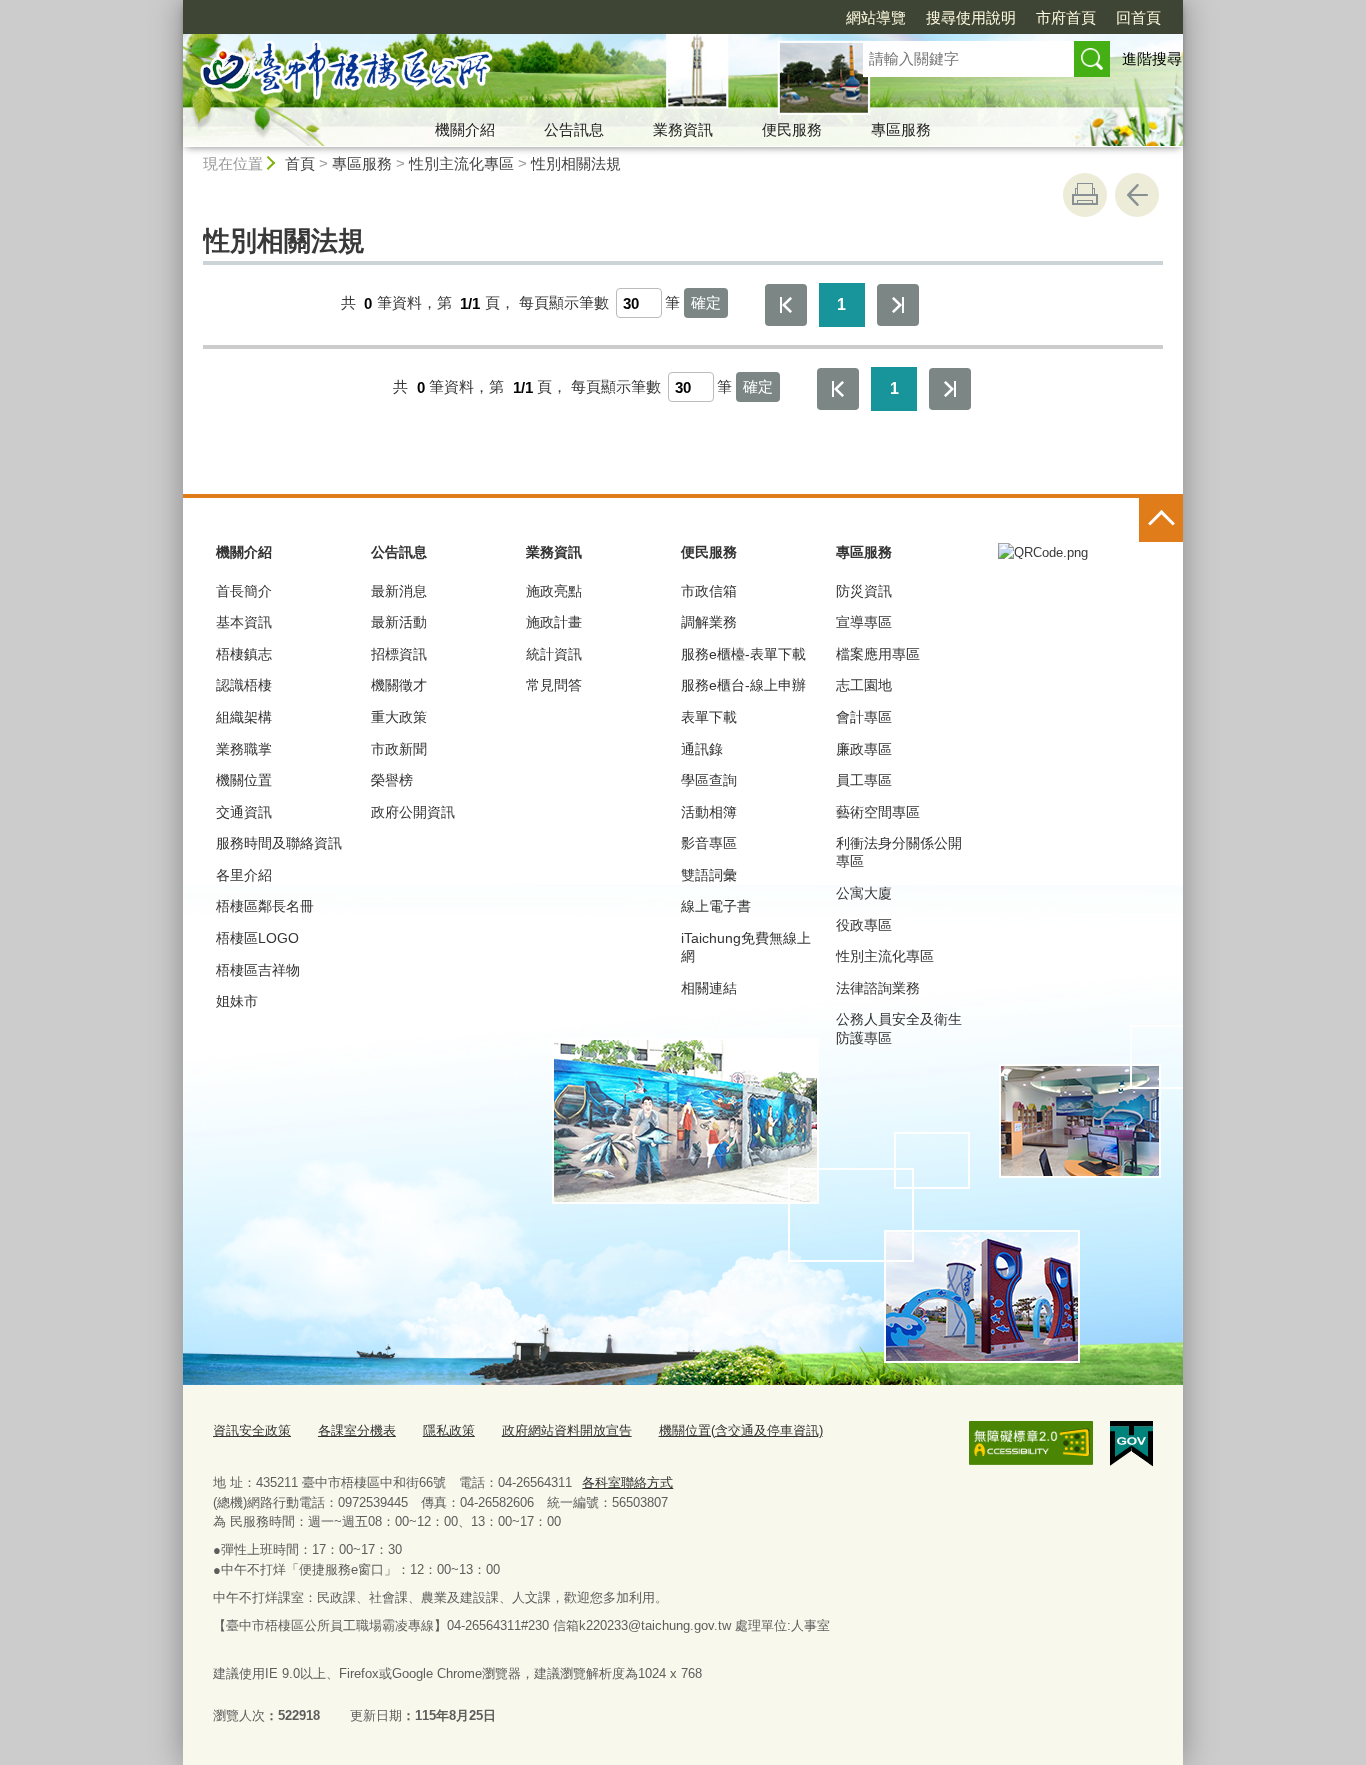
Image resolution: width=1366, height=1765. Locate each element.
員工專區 (864, 780)
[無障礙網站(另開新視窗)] (1031, 1443)
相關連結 (709, 988)
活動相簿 (709, 812)
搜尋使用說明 (971, 17)
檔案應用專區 (878, 654)
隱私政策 (449, 1430)
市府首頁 (1066, 17)
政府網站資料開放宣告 (567, 1430)
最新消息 (399, 591)
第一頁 (786, 305)
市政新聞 (399, 749)
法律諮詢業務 (878, 988)
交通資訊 (244, 812)
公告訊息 (574, 129)
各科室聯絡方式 (627, 1482)
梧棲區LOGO (257, 938)
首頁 (300, 163)
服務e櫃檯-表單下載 (743, 654)
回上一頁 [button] (1137, 195)
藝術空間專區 (878, 812)
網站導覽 (876, 17)
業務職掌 (244, 749)
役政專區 (864, 925)
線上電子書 (716, 906)
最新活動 (399, 622)
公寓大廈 (864, 893)
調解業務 (709, 622)
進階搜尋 (1152, 58)
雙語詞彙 (709, 875)
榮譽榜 (392, 780)
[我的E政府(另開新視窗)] (1131, 1444)
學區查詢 (709, 780)
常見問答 (554, 685)
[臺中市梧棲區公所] (499, 73)
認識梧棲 (244, 685)
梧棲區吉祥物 (258, 970)
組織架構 (244, 717)
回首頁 (1138, 17)
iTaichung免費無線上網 (746, 947)
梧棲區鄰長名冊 (265, 906)
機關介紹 (465, 129)
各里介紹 (244, 875)
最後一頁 (898, 305)
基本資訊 (244, 622)
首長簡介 (244, 591)
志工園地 (864, 685)
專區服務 (901, 129)
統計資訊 (554, 654)
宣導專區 (864, 622)
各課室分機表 (357, 1430)
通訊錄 (702, 749)
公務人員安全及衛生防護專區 (899, 1028)
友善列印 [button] (1085, 195)
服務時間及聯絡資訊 (279, 843)
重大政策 (399, 717)
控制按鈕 (1161, 520)
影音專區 (709, 843)
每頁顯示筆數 (564, 303)
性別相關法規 (576, 163)
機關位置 (244, 780)
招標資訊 (399, 654)
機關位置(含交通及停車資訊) (741, 1430)
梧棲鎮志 (244, 654)
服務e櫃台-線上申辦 (743, 685)
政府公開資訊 (413, 812)
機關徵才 (399, 685)
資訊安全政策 (252, 1430)
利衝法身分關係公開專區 (899, 852)
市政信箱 (709, 591)
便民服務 (792, 129)
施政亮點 (554, 591)
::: (174, 8)
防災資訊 (864, 591)
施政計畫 (554, 622)
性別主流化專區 (461, 163)
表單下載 (709, 717)
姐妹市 (237, 1001)
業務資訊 (683, 129)
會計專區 (864, 717)
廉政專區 (864, 749)
